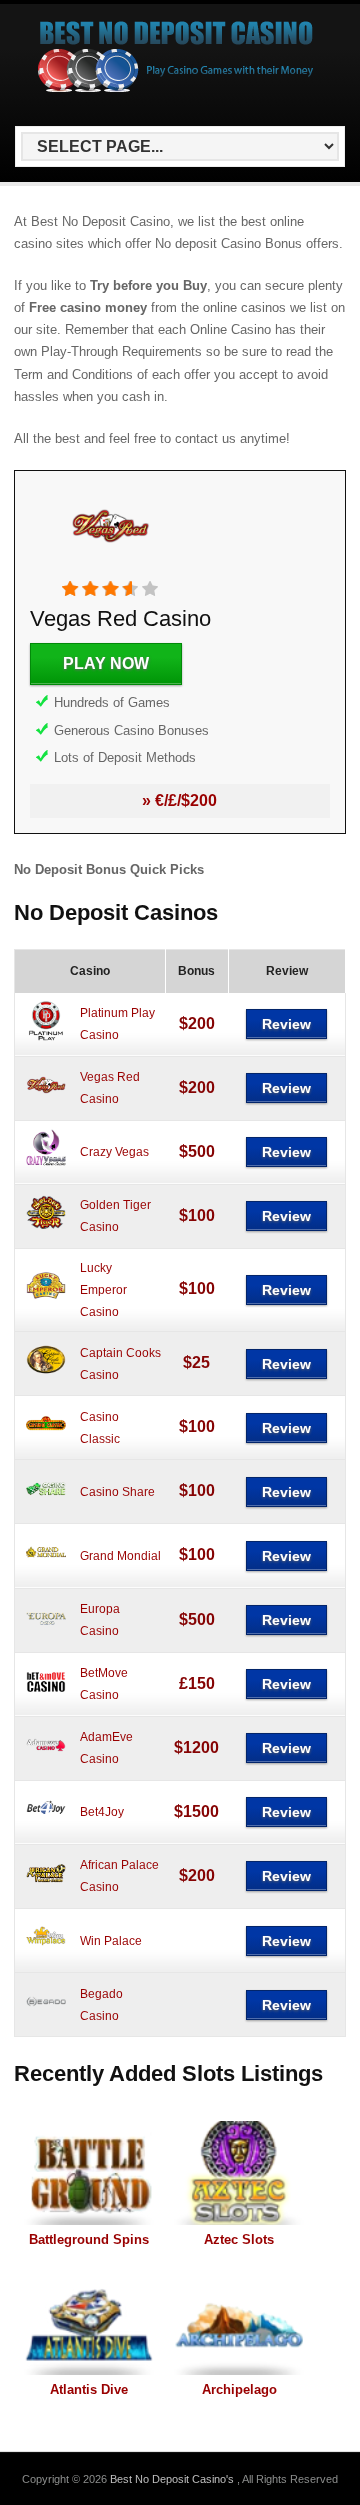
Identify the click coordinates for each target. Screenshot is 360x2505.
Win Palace (111, 1941)
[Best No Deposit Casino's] (176, 90)
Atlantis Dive (89, 2389)
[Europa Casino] (46, 1633)
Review (286, 1024)
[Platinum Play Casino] (46, 1037)
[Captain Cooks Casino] (46, 1376)
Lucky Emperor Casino (103, 1290)
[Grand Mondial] (46, 1568)
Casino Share (117, 1492)
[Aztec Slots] (239, 2173)
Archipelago (239, 2389)
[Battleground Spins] (89, 2173)
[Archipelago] (239, 2323)
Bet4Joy (102, 1812)
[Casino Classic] (46, 1440)
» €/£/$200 (179, 800)
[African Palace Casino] (46, 1889)
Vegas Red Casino (120, 618)
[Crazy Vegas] (46, 1165)
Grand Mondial (120, 1556)
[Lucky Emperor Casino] (46, 1302)
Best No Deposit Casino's (173, 2479)
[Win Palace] (46, 1953)
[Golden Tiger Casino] (46, 1229)
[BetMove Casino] (46, 1697)
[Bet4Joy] (46, 1825)
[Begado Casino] (46, 2017)
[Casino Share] (46, 1504)
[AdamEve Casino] (46, 1761)
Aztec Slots (239, 2239)
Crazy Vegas (114, 1152)
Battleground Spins (89, 2239)
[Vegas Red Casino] (110, 569)
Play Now (106, 663)
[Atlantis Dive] (89, 2323)
